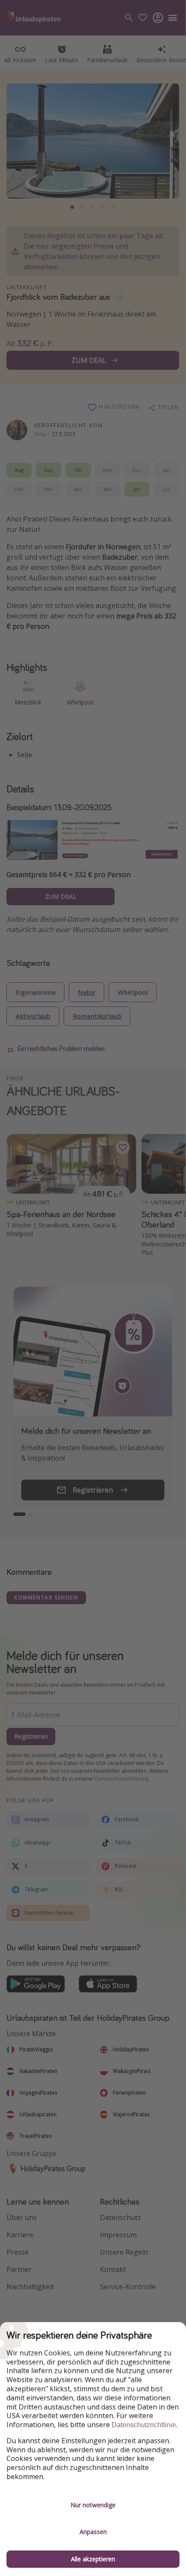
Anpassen (93, 2532)
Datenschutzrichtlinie (144, 2425)
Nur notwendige (93, 2505)
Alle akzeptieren (93, 2559)
